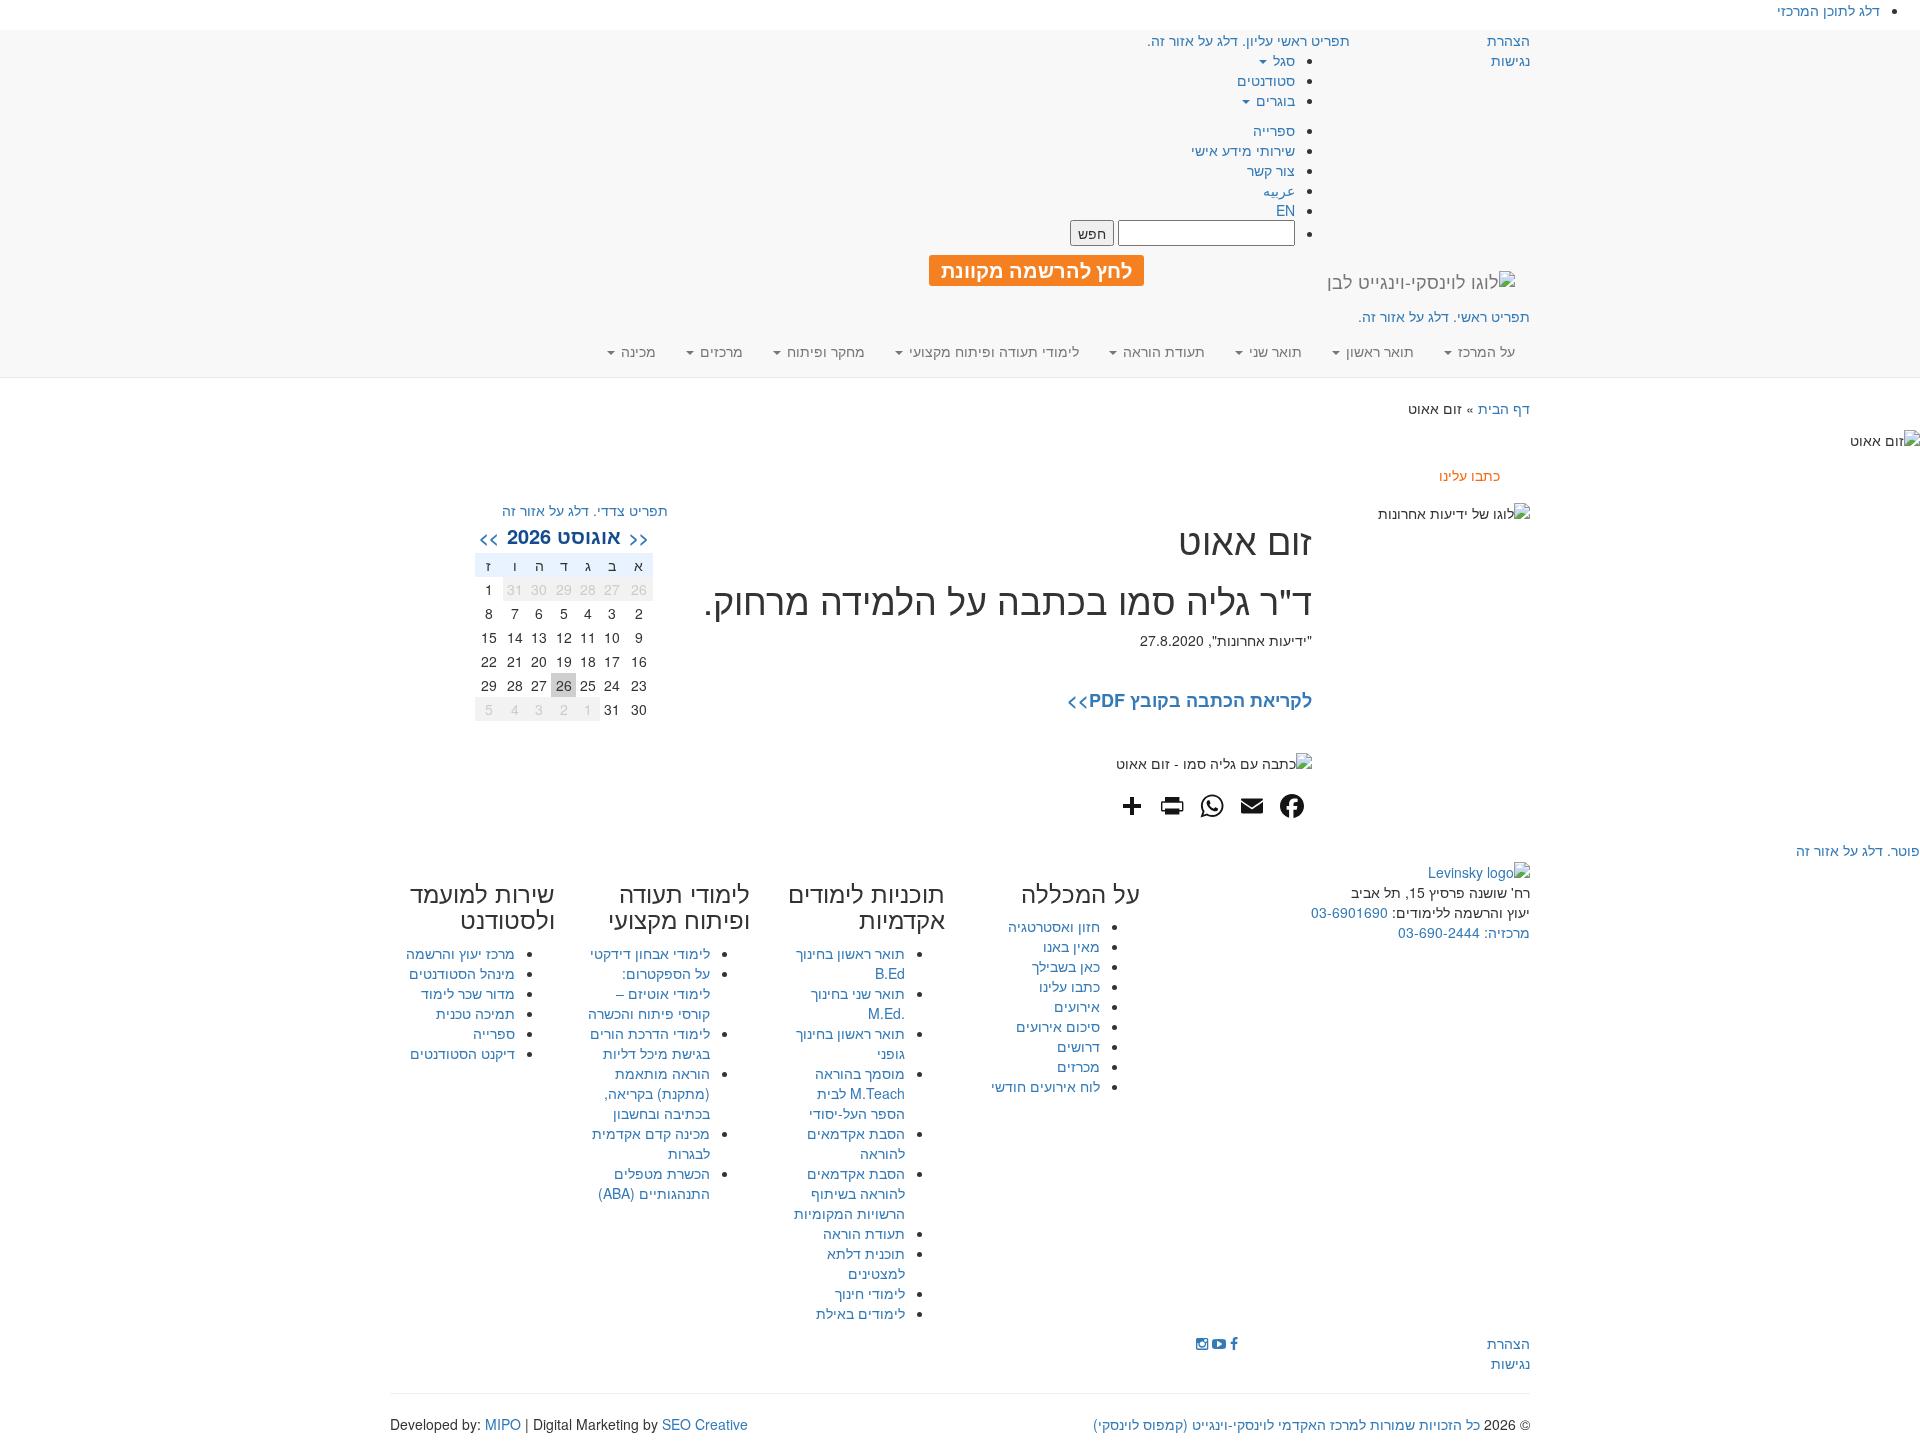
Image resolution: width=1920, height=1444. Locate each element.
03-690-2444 (1439, 932)
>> (489, 537)
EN (1285, 210)
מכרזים (1078, 1066)
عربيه (1279, 190)
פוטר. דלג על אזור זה (1858, 850)
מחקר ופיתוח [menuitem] (824, 351)
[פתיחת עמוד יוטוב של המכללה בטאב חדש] (1219, 1343)
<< (639, 537)
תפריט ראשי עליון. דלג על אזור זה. (1248, 40)
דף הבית (1504, 408)
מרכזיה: (1505, 932)
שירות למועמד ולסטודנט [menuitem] (482, 906)
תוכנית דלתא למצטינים (866, 1263)
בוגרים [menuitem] (1273, 100)
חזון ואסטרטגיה (1054, 926)
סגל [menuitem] (1282, 60)
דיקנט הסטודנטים (462, 1053)
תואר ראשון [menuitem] (1378, 351)
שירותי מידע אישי (1243, 150)
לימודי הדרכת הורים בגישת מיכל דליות (650, 1043)
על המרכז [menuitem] (1484, 351)
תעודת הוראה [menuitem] (1162, 351)
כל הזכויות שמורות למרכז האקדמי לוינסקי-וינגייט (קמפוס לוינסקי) (1286, 1424)
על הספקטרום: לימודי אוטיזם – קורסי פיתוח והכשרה (649, 993)
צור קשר (1271, 170)
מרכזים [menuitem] (719, 351)
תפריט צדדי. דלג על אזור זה (585, 510)
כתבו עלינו (1069, 986)
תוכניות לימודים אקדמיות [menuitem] (866, 906)
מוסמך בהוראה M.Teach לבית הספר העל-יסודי (857, 1093)
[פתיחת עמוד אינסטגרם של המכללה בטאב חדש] (1202, 1343)
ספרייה (1274, 130)
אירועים (1077, 1006)
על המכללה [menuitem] (1080, 893)
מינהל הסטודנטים (462, 973)
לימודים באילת (860, 1313)
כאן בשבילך (1066, 966)
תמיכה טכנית (475, 1013)
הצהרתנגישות (1508, 50)
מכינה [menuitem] (636, 351)
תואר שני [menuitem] (1273, 351)
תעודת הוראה (864, 1233)
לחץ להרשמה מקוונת (1036, 270)
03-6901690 (1349, 912)
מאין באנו (1071, 946)
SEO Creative (705, 1424)
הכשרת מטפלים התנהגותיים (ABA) (654, 1183)
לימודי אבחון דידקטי (650, 953)
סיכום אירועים (1058, 1026)
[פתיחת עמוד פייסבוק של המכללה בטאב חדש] (1234, 1343)
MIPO (503, 1424)
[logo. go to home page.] (1421, 281)
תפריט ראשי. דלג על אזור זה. (1444, 316)
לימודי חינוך (870, 1293)
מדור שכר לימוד (468, 993)
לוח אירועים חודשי (1045, 1086)
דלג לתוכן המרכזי (1828, 10)
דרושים (1078, 1046)
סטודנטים (1266, 80)
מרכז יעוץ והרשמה (460, 953)
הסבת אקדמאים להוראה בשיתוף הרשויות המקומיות (849, 1193)
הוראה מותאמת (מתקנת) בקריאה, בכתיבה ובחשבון (657, 1093)
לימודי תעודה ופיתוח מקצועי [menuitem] (992, 351)
